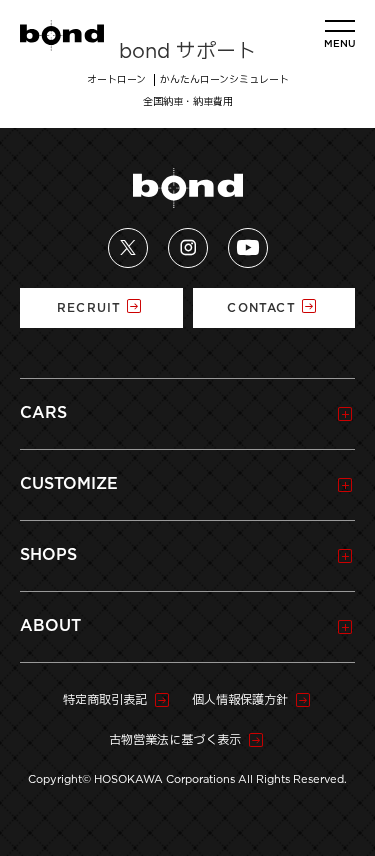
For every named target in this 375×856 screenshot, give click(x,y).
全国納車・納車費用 (188, 102)
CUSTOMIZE (69, 484)
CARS (43, 413)
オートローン (116, 80)
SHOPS (48, 555)
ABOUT (50, 626)
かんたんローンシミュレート (224, 80)
